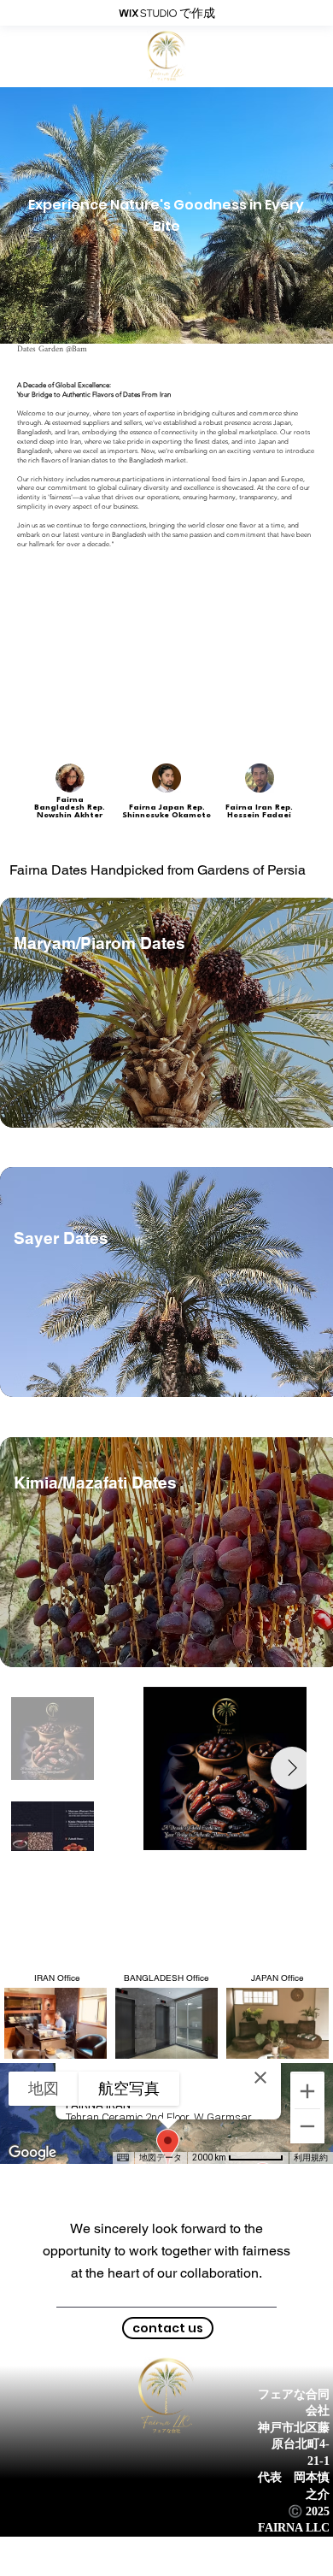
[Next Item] (292, 1768)
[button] (168, 2328)
